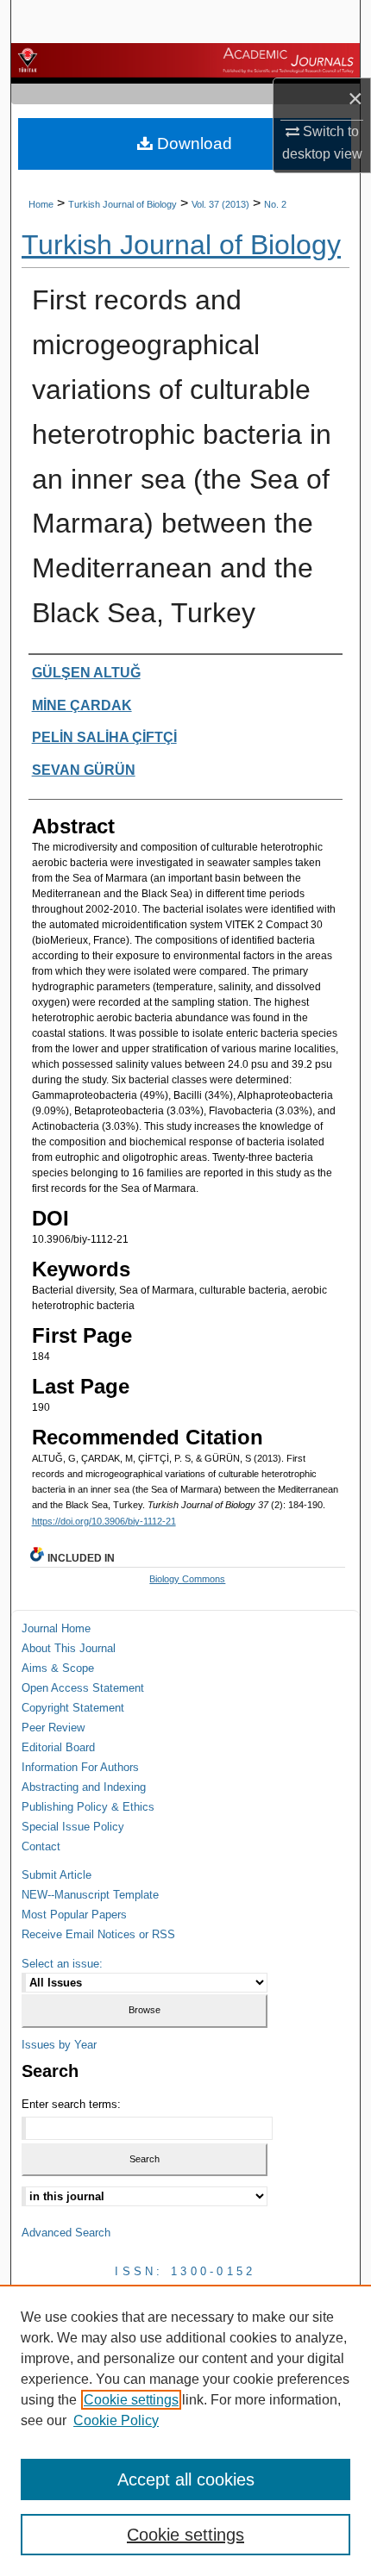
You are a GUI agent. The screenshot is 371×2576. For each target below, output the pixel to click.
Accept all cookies (186, 2479)
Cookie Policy (116, 2420)
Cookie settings (131, 2400)
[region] (185, 2430)
